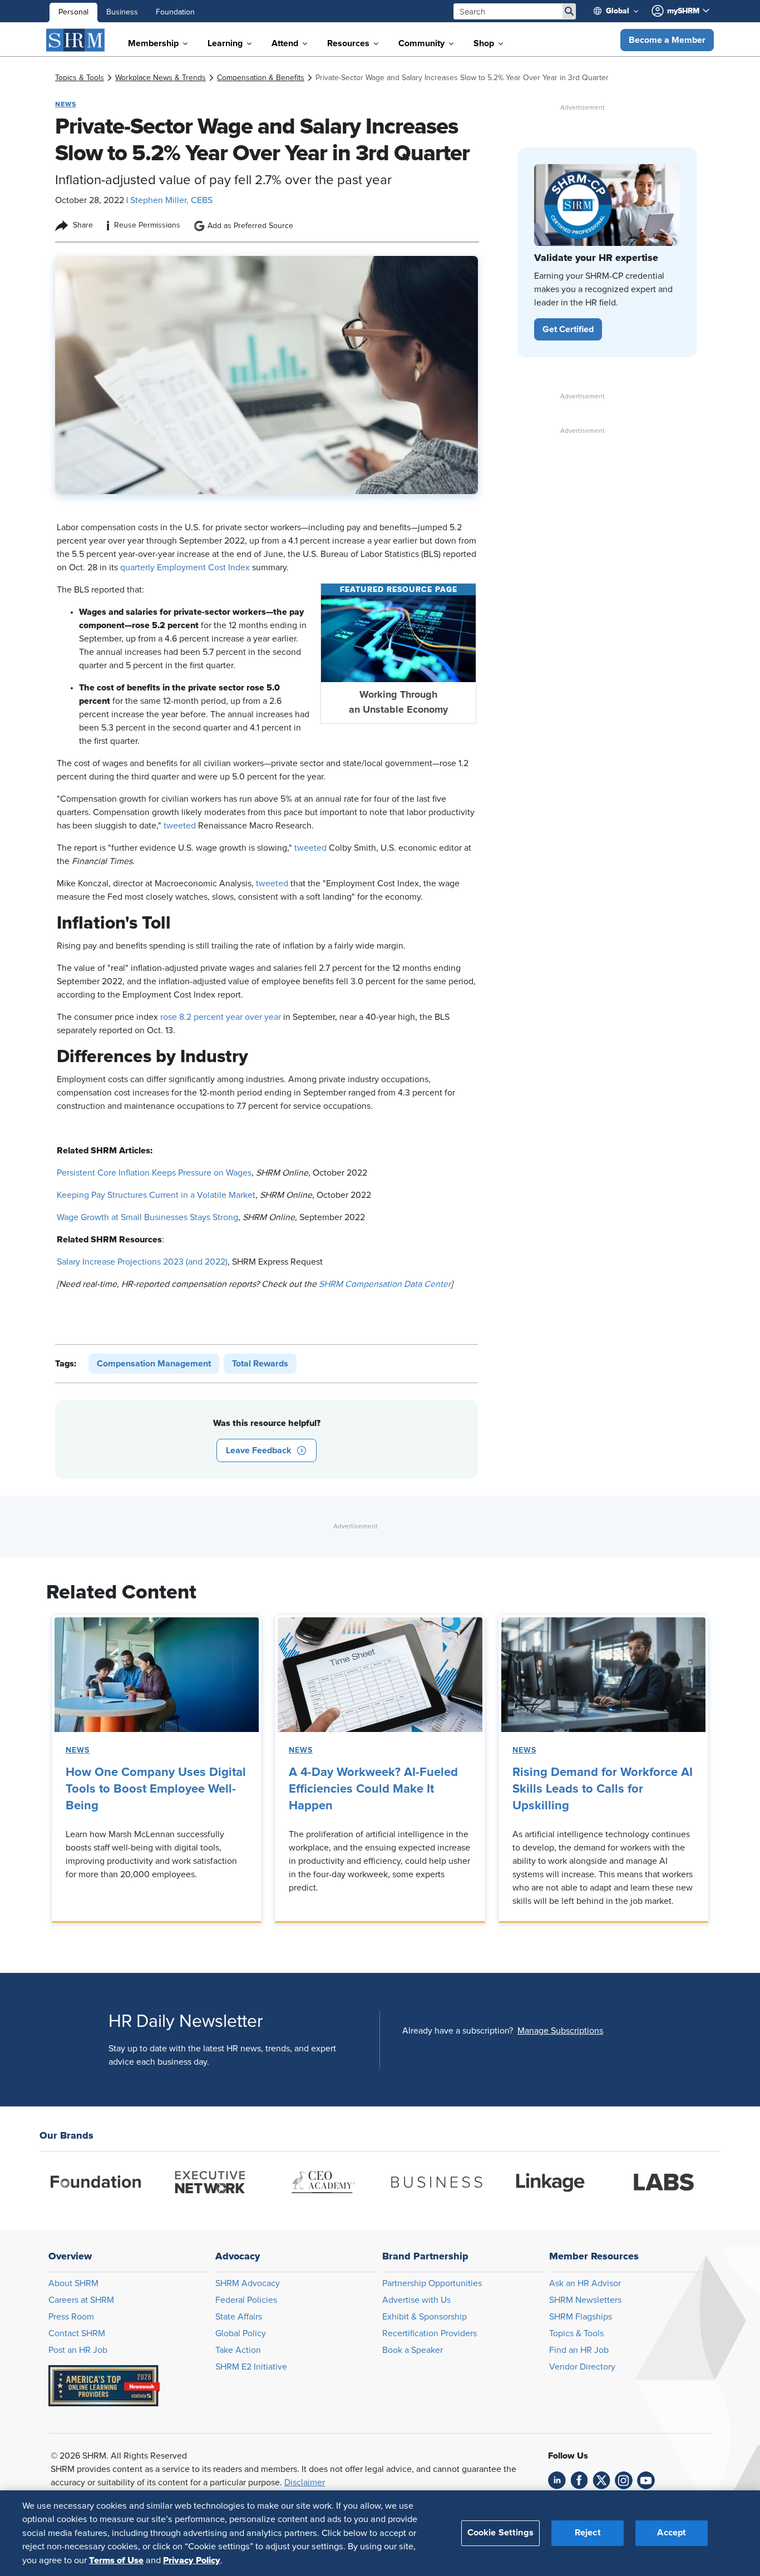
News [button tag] (66, 104)
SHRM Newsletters (585, 2300)
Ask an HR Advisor (585, 2283)
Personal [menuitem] (73, 12)
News (78, 1750)
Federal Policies (246, 2300)
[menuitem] (620, 11)
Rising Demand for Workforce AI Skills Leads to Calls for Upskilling (603, 1789)
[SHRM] (76, 40)
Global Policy (241, 2333)
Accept (672, 2533)
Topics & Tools (576, 2333)
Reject (588, 2533)
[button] (667, 40)
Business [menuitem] (122, 12)
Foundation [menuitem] (175, 12)
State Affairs (239, 2317)
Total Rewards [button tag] (260, 1364)
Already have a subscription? (458, 2031)
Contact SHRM (77, 2333)
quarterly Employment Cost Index (185, 567)
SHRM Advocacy (248, 2283)
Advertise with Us (416, 2300)
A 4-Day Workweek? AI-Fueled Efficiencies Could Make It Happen (373, 1789)
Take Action (238, 2350)
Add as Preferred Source (250, 226)
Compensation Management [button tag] (154, 1364)
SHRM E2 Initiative (251, 2367)
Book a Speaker (413, 2350)
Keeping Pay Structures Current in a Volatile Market (156, 1195)
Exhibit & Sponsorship (425, 2317)
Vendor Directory (582, 2367)
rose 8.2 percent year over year (221, 1017)
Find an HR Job (579, 2350)
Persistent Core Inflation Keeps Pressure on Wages (154, 1173)
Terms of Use (116, 2560)
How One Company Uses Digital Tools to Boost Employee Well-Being (156, 1789)
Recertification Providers (430, 2333)
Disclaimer (305, 2483)
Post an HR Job (78, 2350)
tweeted (180, 826)
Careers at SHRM (81, 2300)
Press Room (71, 2317)
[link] (80, 78)
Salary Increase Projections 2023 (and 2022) (142, 1262)
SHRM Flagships (581, 2317)
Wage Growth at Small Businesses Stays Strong (147, 1217)
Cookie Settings (500, 2533)
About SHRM (73, 2283)
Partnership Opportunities (432, 2283)
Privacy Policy (192, 2560)
